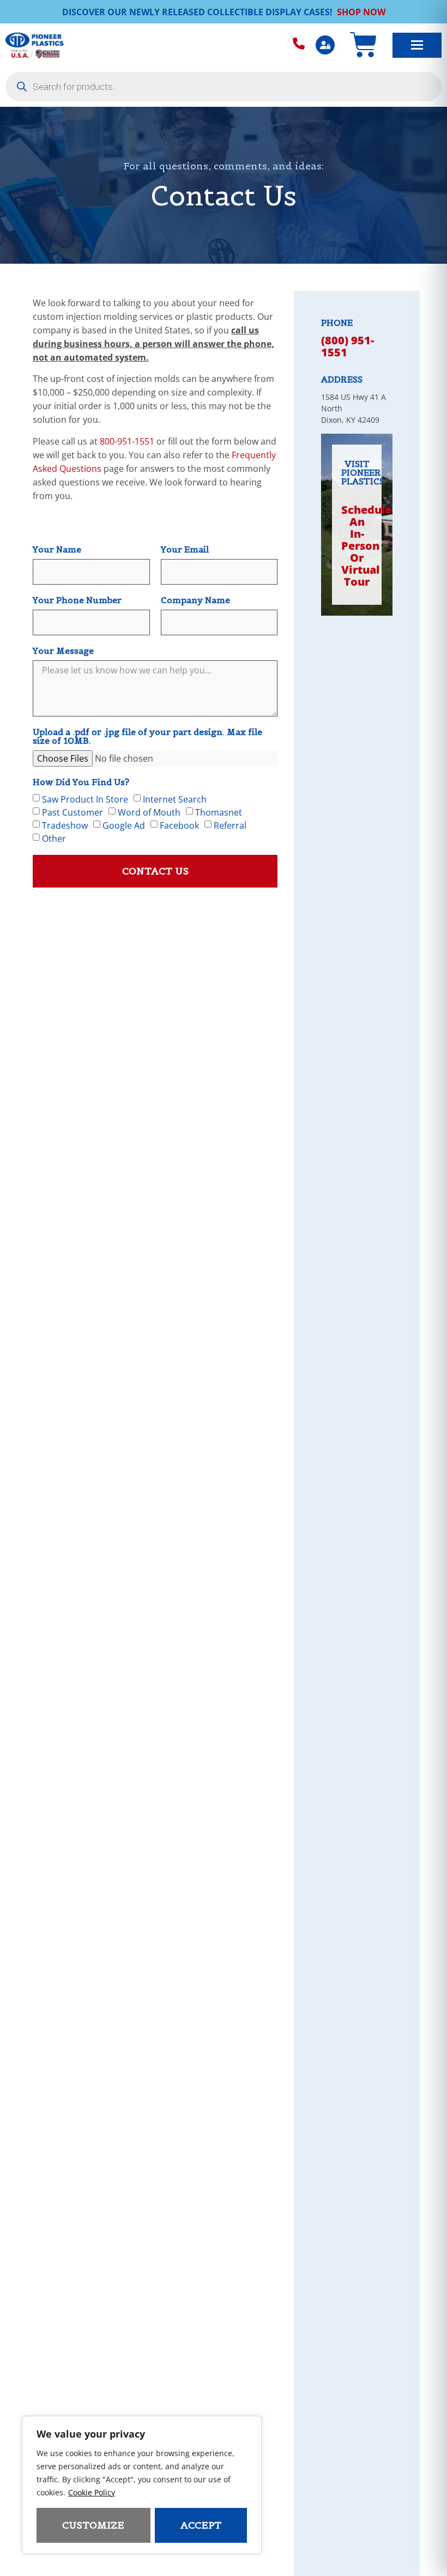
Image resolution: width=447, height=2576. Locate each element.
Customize (93, 2525)
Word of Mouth (149, 812)
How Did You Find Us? (81, 782)
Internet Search (175, 799)
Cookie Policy (92, 2492)
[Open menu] (417, 45)
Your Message (63, 651)
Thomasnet (219, 812)
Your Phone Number (77, 600)
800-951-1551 (127, 441)
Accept (201, 2525)
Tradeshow (65, 825)
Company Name (195, 600)
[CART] (364, 45)
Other (54, 839)
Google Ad (124, 825)
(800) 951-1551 (348, 346)
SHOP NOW (361, 12)
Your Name (57, 550)
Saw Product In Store (85, 799)
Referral (230, 825)
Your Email (185, 550)
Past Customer (73, 812)
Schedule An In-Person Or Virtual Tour (366, 546)
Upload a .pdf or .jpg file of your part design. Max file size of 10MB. (147, 737)
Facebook (179, 825)
